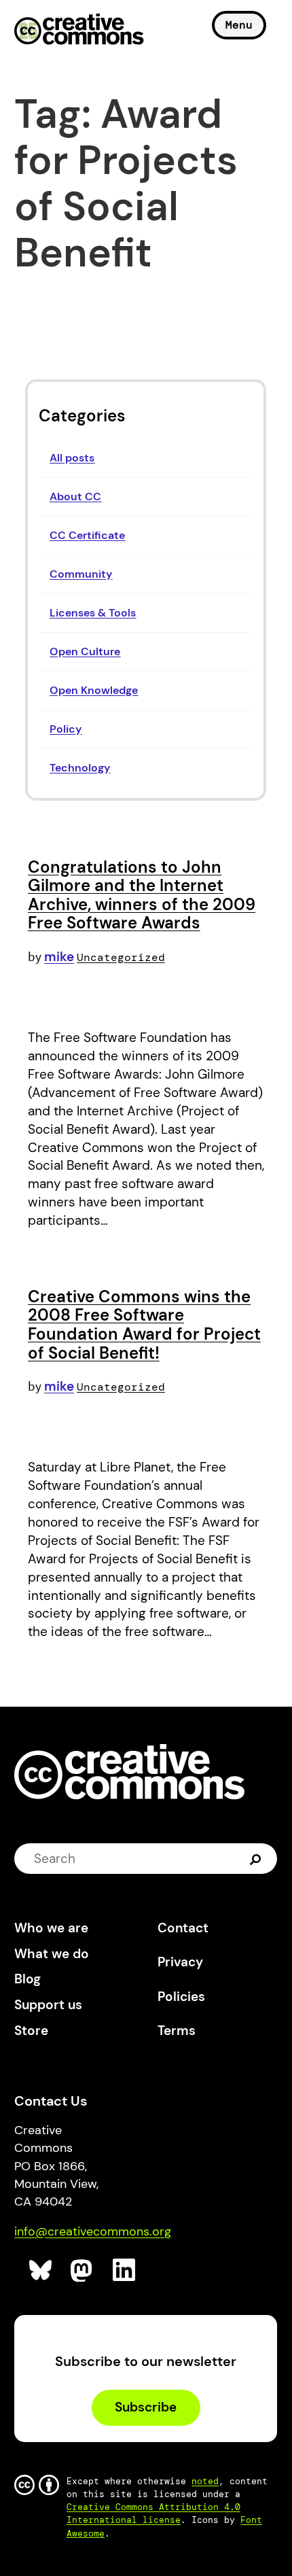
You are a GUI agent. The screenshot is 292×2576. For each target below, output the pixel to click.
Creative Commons (79, 31)
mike (59, 957)
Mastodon (83, 2270)
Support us (48, 2005)
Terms (177, 2031)
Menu (239, 25)
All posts (72, 458)
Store (31, 2031)
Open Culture (85, 651)
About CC (75, 497)
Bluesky (41, 2270)
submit (257, 1859)
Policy (66, 729)
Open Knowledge (94, 690)
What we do (52, 1954)
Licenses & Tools (93, 613)
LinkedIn (125, 2270)
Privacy (180, 1962)
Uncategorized (121, 957)
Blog (28, 1979)
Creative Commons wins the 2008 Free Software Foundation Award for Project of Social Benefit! (144, 1325)
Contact (183, 1928)
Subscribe (146, 2407)
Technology (80, 768)
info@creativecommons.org (93, 2231)
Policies (181, 1997)
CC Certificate (87, 535)
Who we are (51, 1928)
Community (81, 574)
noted (205, 2481)
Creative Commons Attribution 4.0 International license (153, 2513)
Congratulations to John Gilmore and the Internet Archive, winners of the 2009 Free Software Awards (142, 895)
